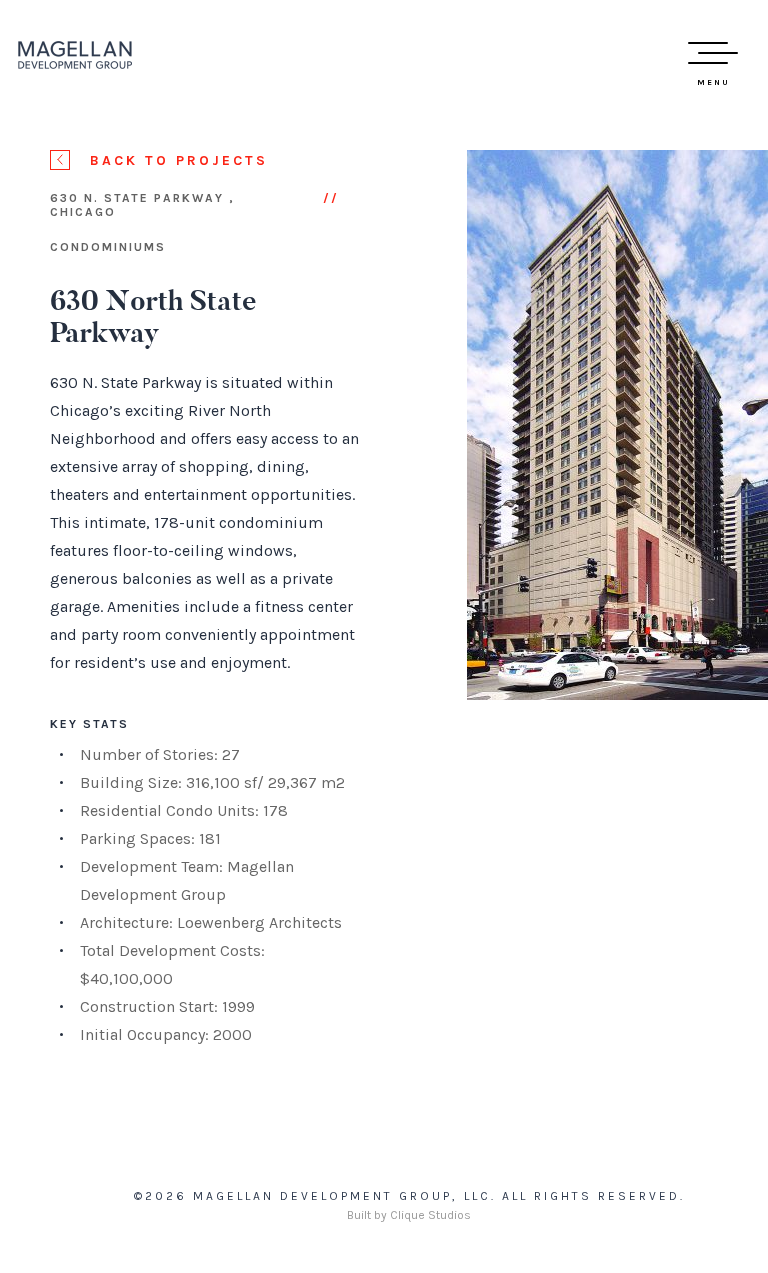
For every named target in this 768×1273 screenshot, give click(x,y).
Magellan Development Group (75, 55)
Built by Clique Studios (409, 1215)
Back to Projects (179, 160)
